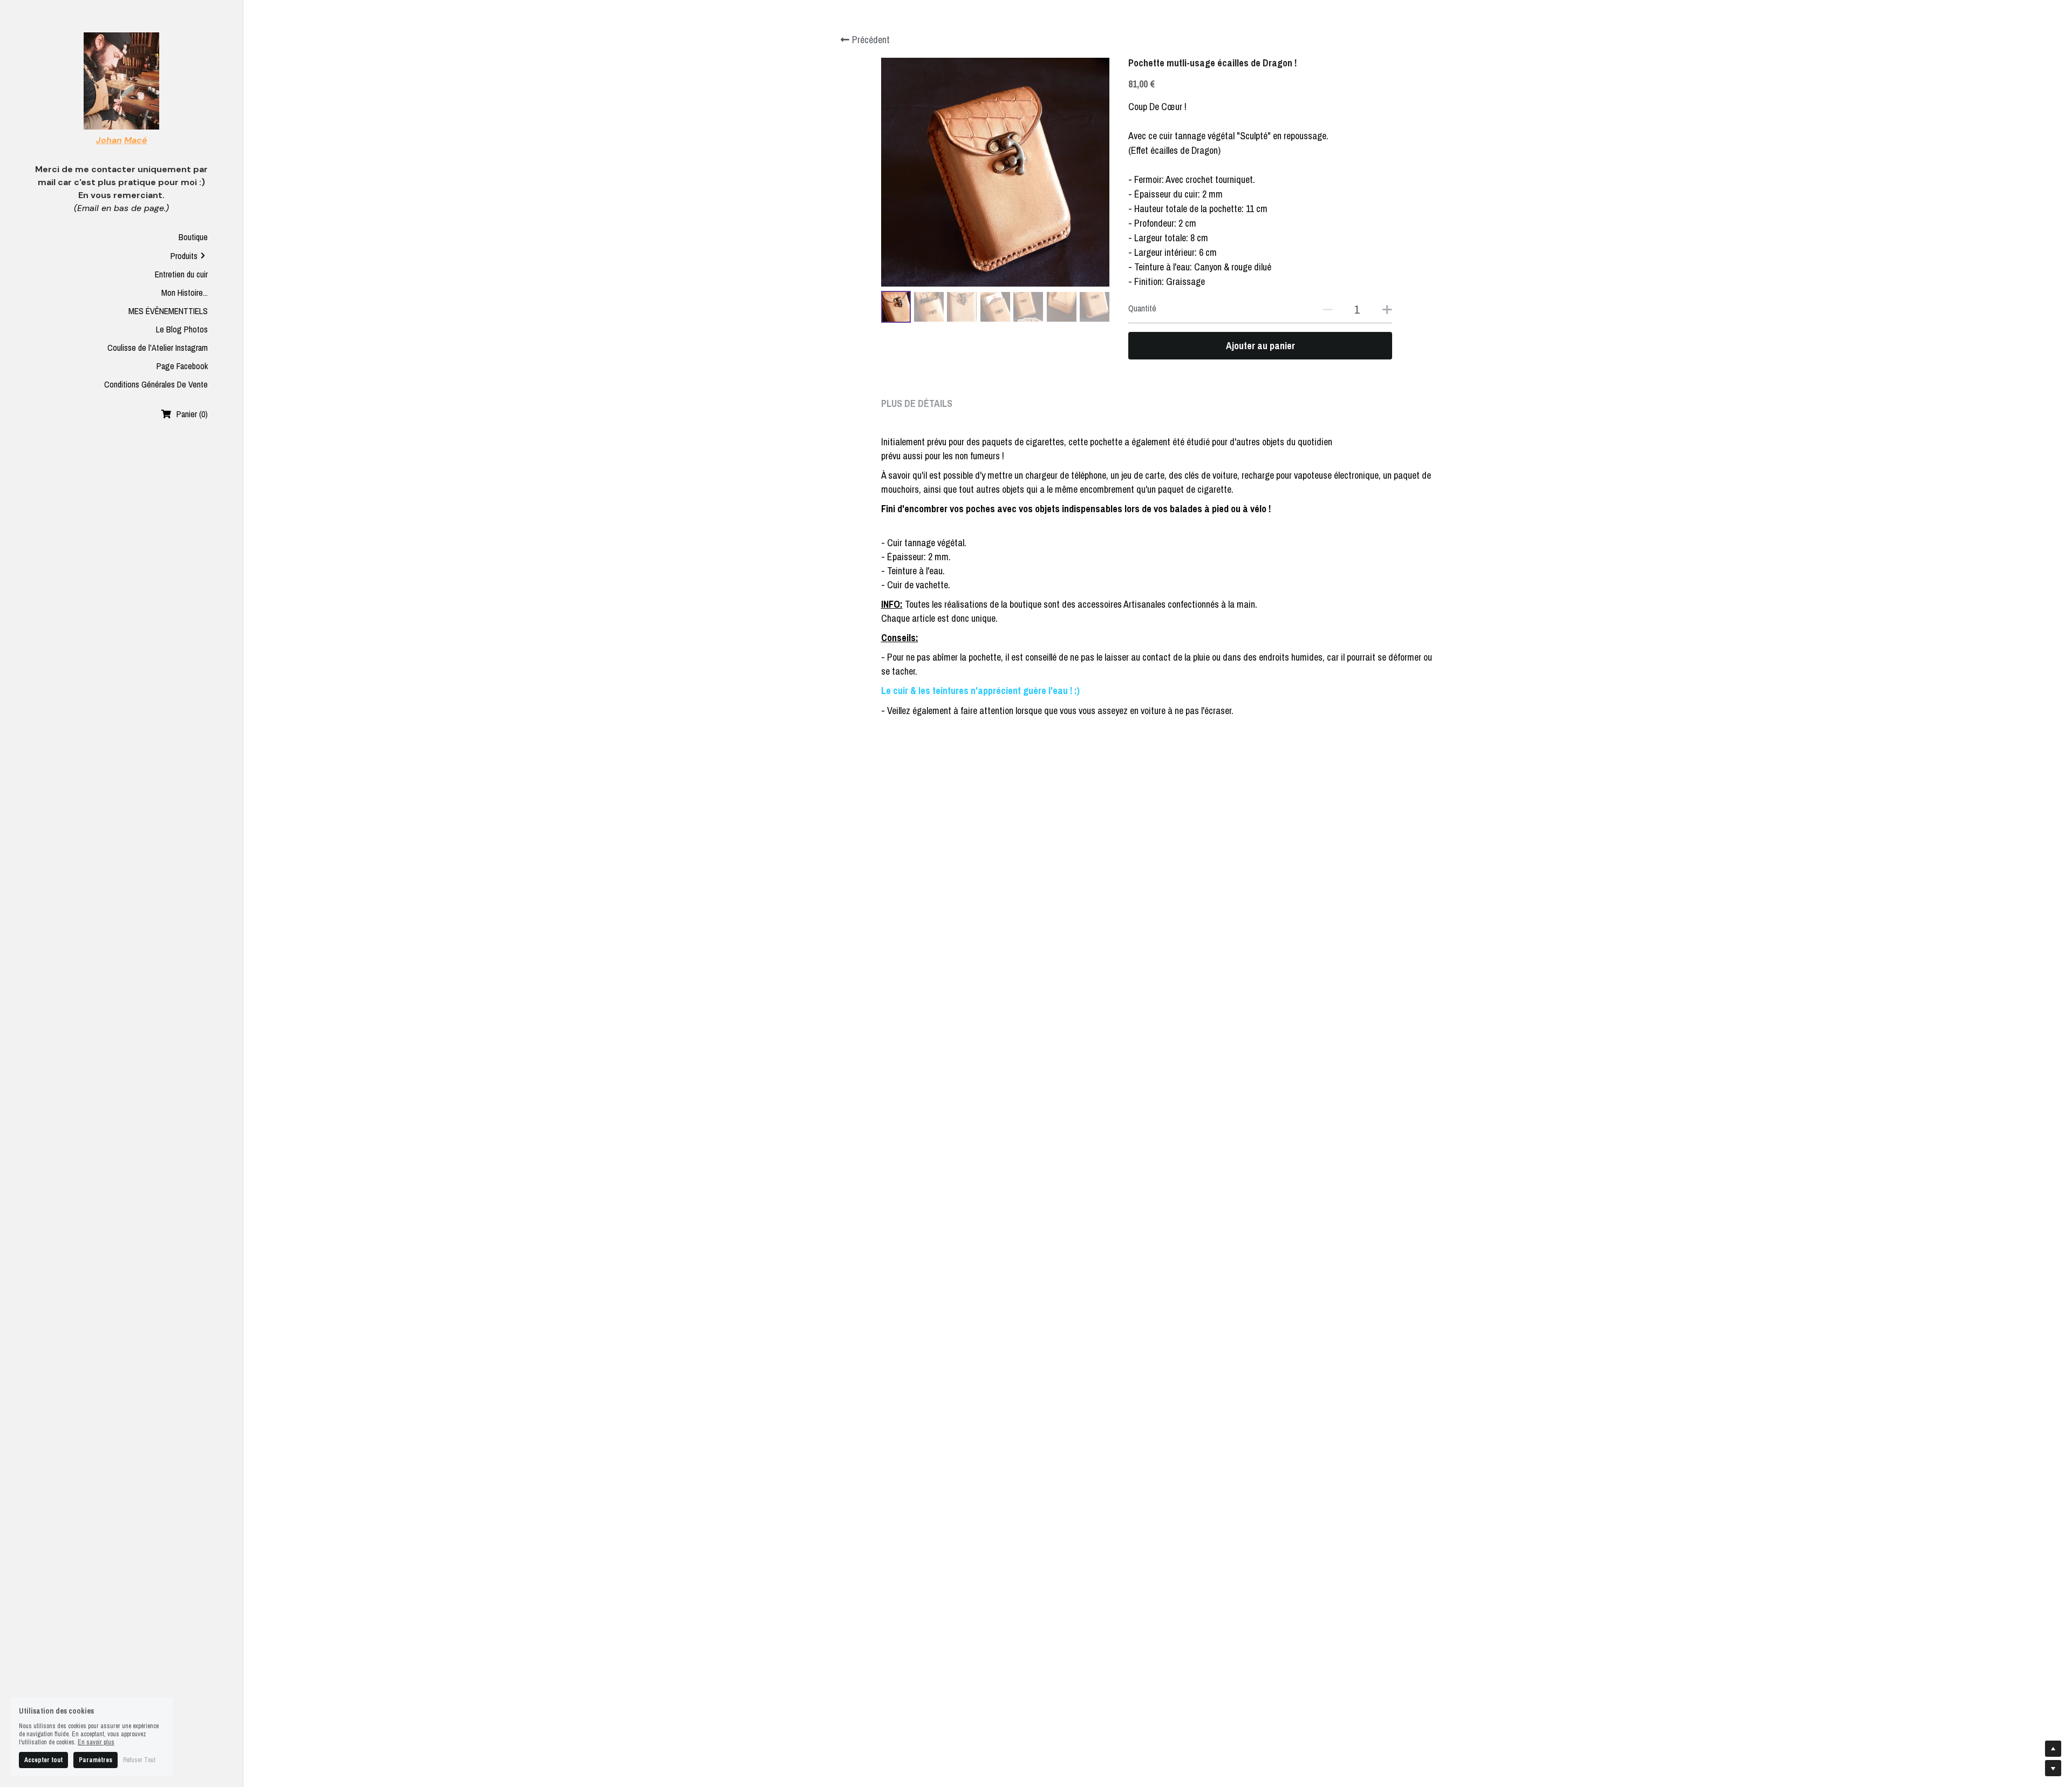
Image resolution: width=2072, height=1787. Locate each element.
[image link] (122, 80)
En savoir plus (96, 1742)
